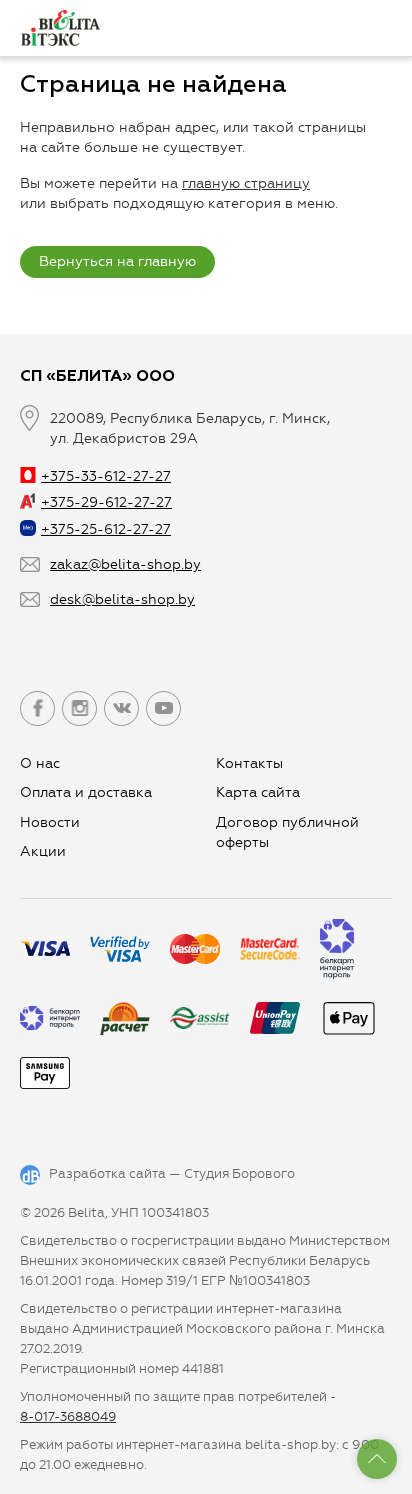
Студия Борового (239, 1173)
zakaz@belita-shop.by (125, 564)
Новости (50, 822)
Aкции (43, 851)
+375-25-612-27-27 (106, 529)
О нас (40, 763)
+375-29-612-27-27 (106, 502)
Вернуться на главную (117, 261)
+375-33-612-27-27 (106, 476)
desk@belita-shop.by (122, 599)
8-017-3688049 (68, 1416)
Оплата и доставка (86, 792)
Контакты (249, 763)
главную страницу (246, 183)
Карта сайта (258, 792)
